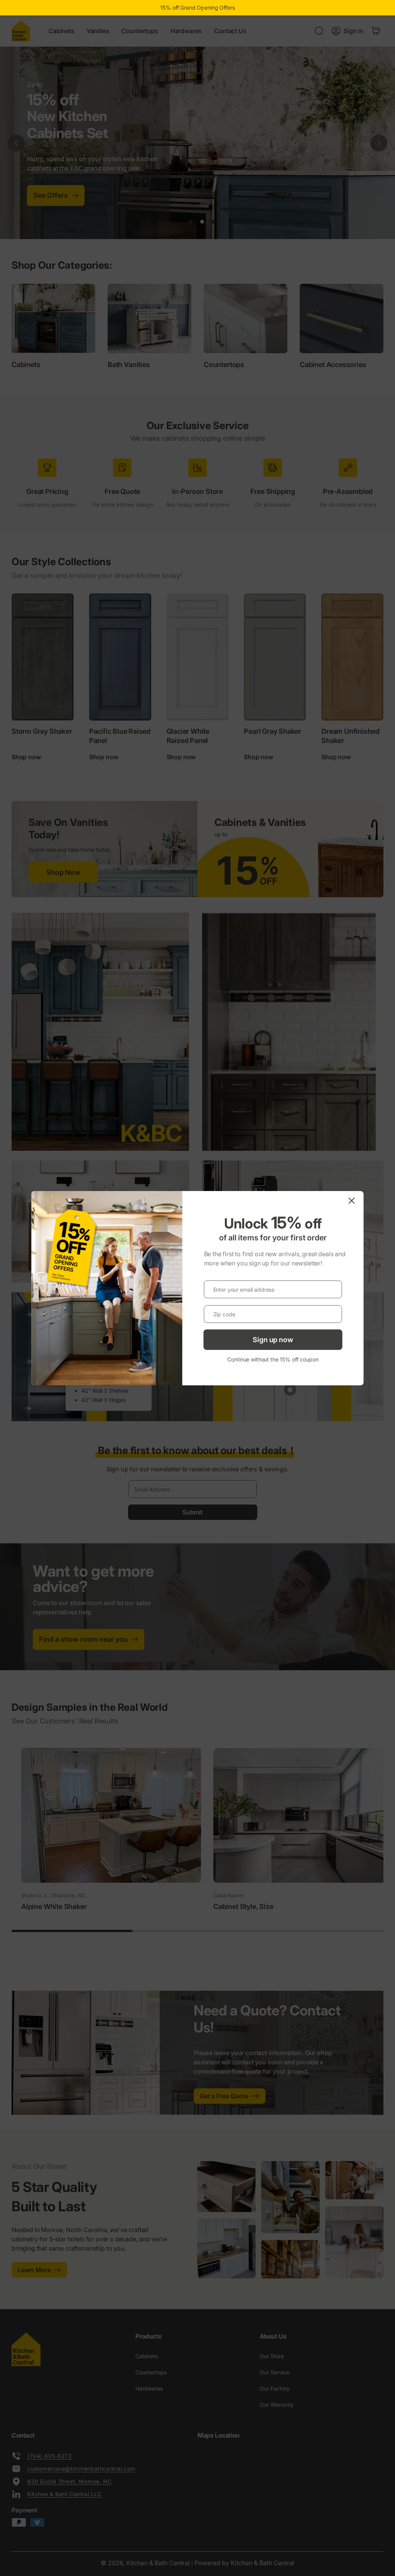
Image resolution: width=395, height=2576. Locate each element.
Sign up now (273, 1340)
